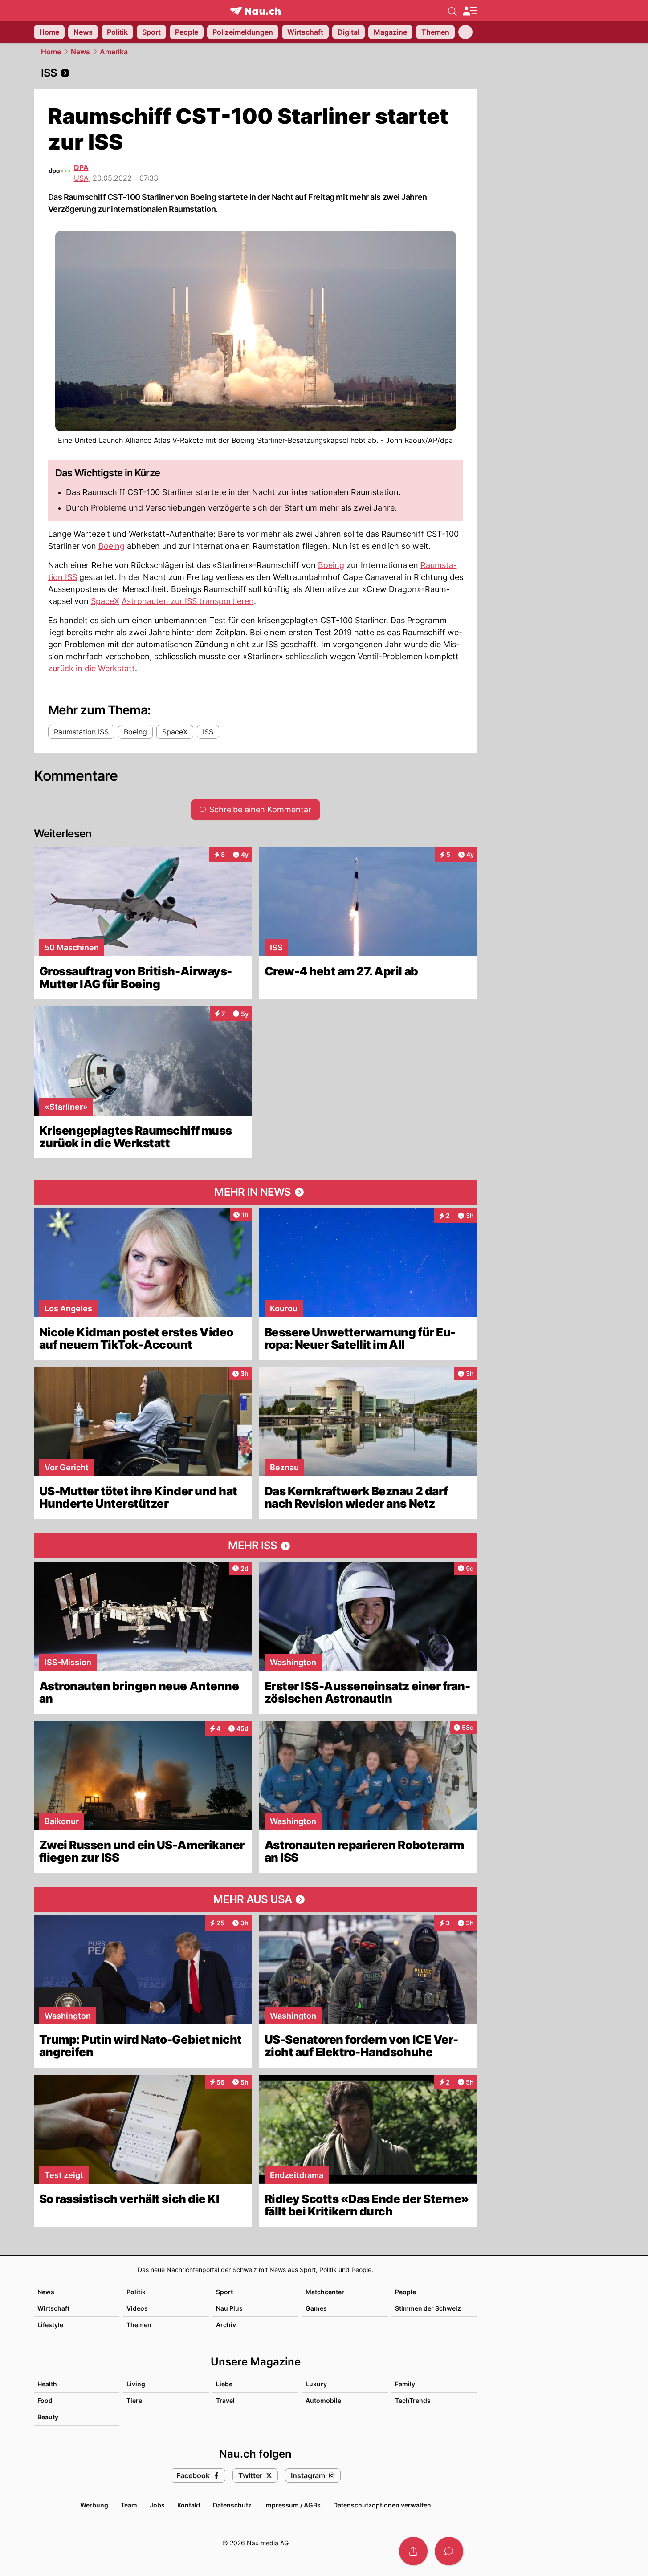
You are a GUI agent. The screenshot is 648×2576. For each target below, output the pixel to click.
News (80, 52)
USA (81, 178)
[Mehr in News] (256, 1192)
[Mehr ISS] (256, 1546)
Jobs (157, 2505)
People (406, 2292)
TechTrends (413, 2400)
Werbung (94, 2505)
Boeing (112, 546)
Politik (136, 2292)
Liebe (224, 2384)
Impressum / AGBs (292, 2505)
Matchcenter (325, 2292)
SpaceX (105, 601)
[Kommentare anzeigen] (449, 2551)
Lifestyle (50, 2325)
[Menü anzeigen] (470, 11)
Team (129, 2505)
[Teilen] (413, 2551)
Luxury (316, 2384)
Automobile (323, 2400)
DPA (81, 167)
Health (47, 2384)
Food (45, 2400)
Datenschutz (232, 2505)
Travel (225, 2400)
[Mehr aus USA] (256, 1899)
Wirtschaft (53, 2308)
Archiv (226, 2325)
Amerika (114, 52)
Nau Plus (229, 2308)
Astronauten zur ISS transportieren (188, 601)
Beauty (48, 2417)
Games (316, 2308)
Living (136, 2384)
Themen (139, 2325)
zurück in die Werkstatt (92, 668)
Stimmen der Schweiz (428, 2308)
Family (405, 2384)
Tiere (134, 2400)
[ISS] (256, 73)
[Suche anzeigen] (452, 11)
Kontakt (189, 2505)
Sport (224, 2292)
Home (51, 52)
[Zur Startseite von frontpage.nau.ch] (255, 11)
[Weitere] (465, 32)
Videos (137, 2308)
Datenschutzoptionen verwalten (382, 2505)
